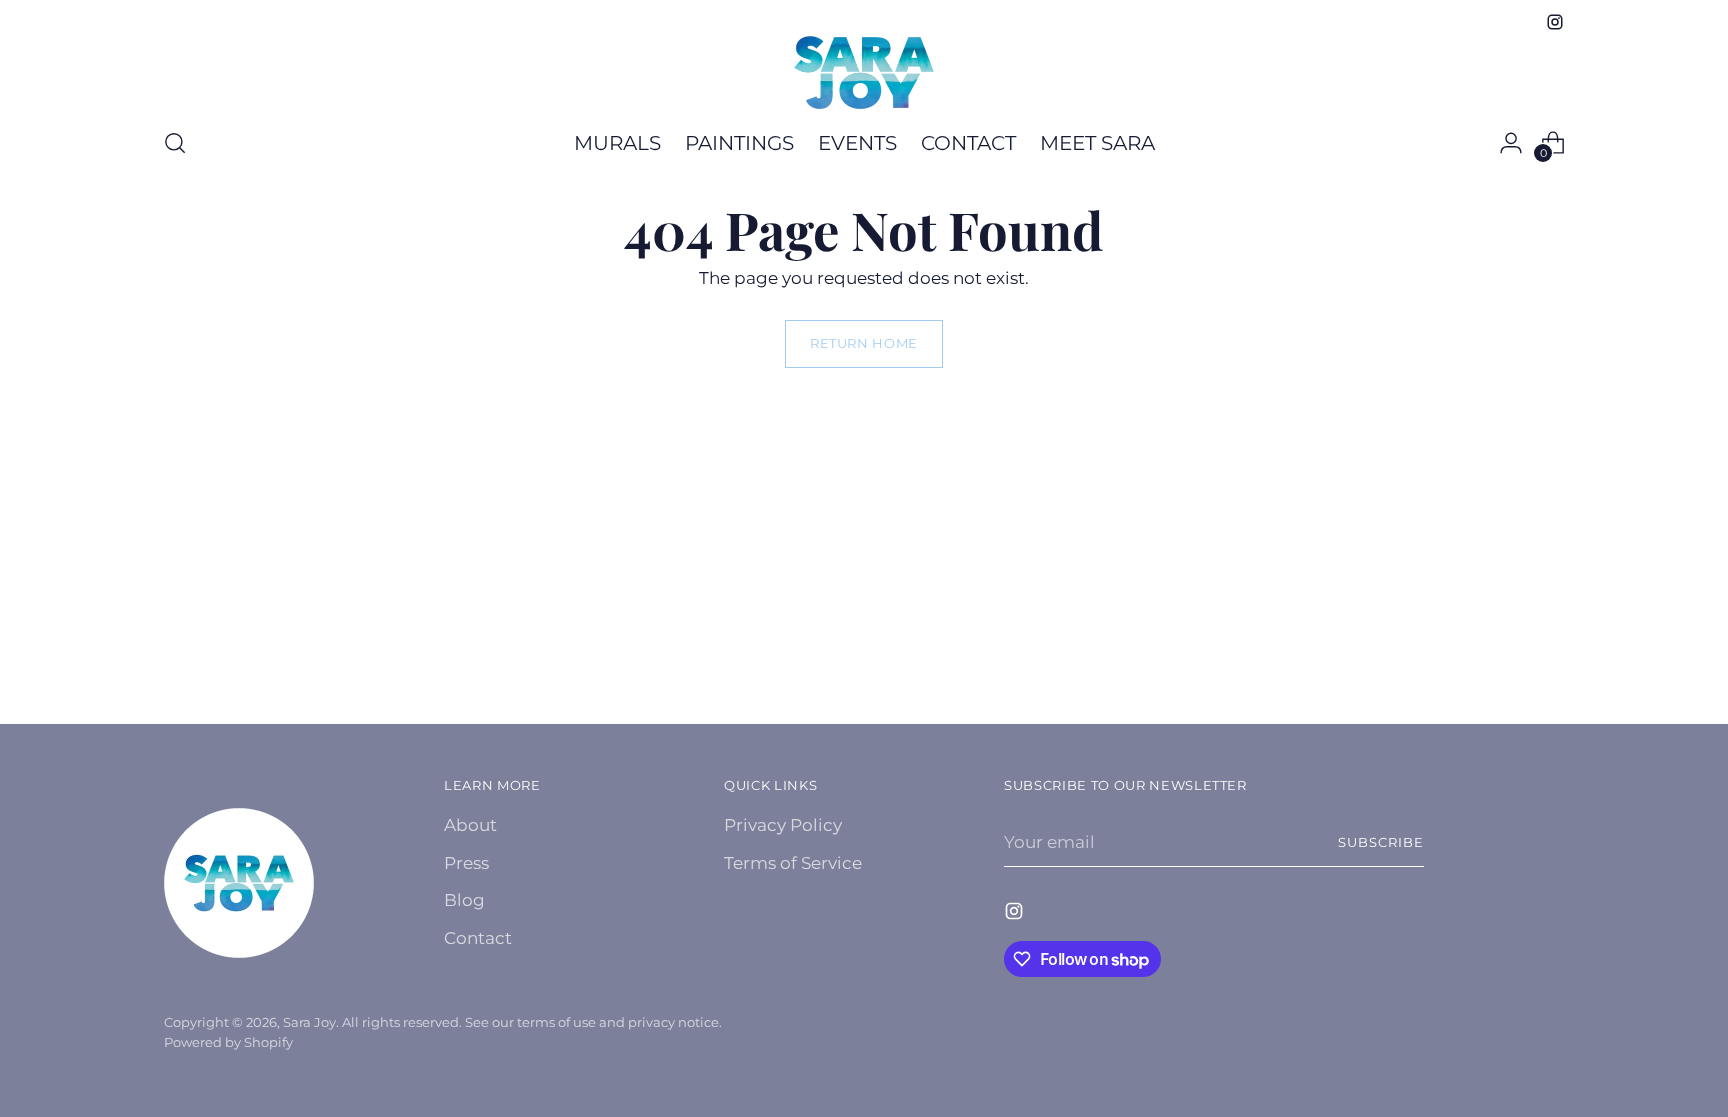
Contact (478, 938)
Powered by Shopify (228, 1042)
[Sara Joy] (864, 72)
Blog (464, 900)
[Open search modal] (175, 143)
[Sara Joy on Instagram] (1555, 22)
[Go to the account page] (1511, 143)
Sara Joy (309, 1022)
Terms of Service (793, 863)
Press (466, 863)
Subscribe (1381, 842)
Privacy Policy (783, 825)
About (470, 825)
